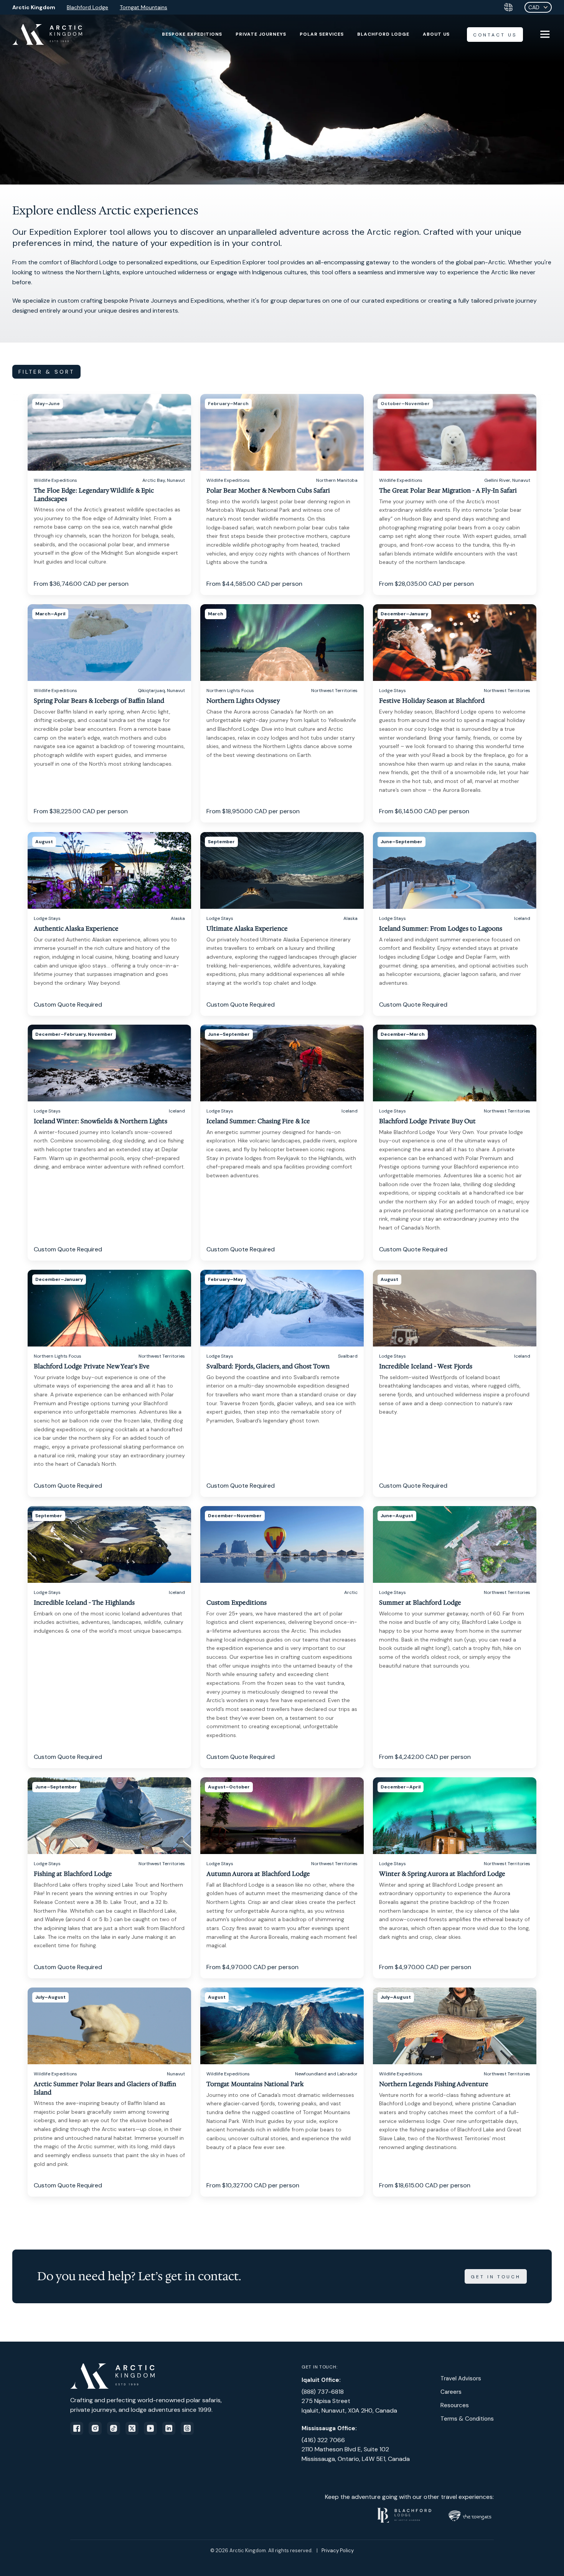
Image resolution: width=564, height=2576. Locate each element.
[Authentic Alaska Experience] (109, 924)
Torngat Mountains (143, 7)
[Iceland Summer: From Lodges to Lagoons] (455, 924)
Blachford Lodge (87, 7)
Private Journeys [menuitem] (261, 34)
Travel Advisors (461, 2378)
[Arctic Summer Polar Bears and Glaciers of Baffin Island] (109, 2092)
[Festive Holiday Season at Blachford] (455, 713)
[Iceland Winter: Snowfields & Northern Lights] (109, 1143)
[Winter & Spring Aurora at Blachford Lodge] (455, 1878)
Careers (451, 2392)
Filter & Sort (46, 372)
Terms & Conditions (467, 2419)
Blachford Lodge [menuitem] (383, 34)
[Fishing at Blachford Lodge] (109, 1878)
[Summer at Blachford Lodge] (455, 1637)
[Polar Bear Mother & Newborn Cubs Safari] (282, 494)
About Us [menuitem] (436, 34)
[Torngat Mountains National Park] (282, 2092)
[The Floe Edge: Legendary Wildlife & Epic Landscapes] (109, 494)
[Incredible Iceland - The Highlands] (109, 1637)
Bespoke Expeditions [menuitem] (192, 34)
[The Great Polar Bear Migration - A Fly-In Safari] (455, 494)
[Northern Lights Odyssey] (282, 713)
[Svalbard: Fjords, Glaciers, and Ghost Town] (282, 1383)
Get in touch (496, 2277)
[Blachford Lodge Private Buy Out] (455, 1143)
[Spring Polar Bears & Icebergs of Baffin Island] (109, 713)
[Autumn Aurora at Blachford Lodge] (282, 1878)
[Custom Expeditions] (282, 1637)
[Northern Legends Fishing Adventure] (455, 2092)
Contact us (495, 35)
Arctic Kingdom (34, 7)
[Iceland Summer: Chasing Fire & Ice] (282, 1143)
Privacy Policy (338, 2550)
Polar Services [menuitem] (322, 34)
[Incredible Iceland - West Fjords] (455, 1383)
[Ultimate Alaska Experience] (282, 924)
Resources (455, 2405)
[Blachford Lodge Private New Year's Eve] (109, 1383)
